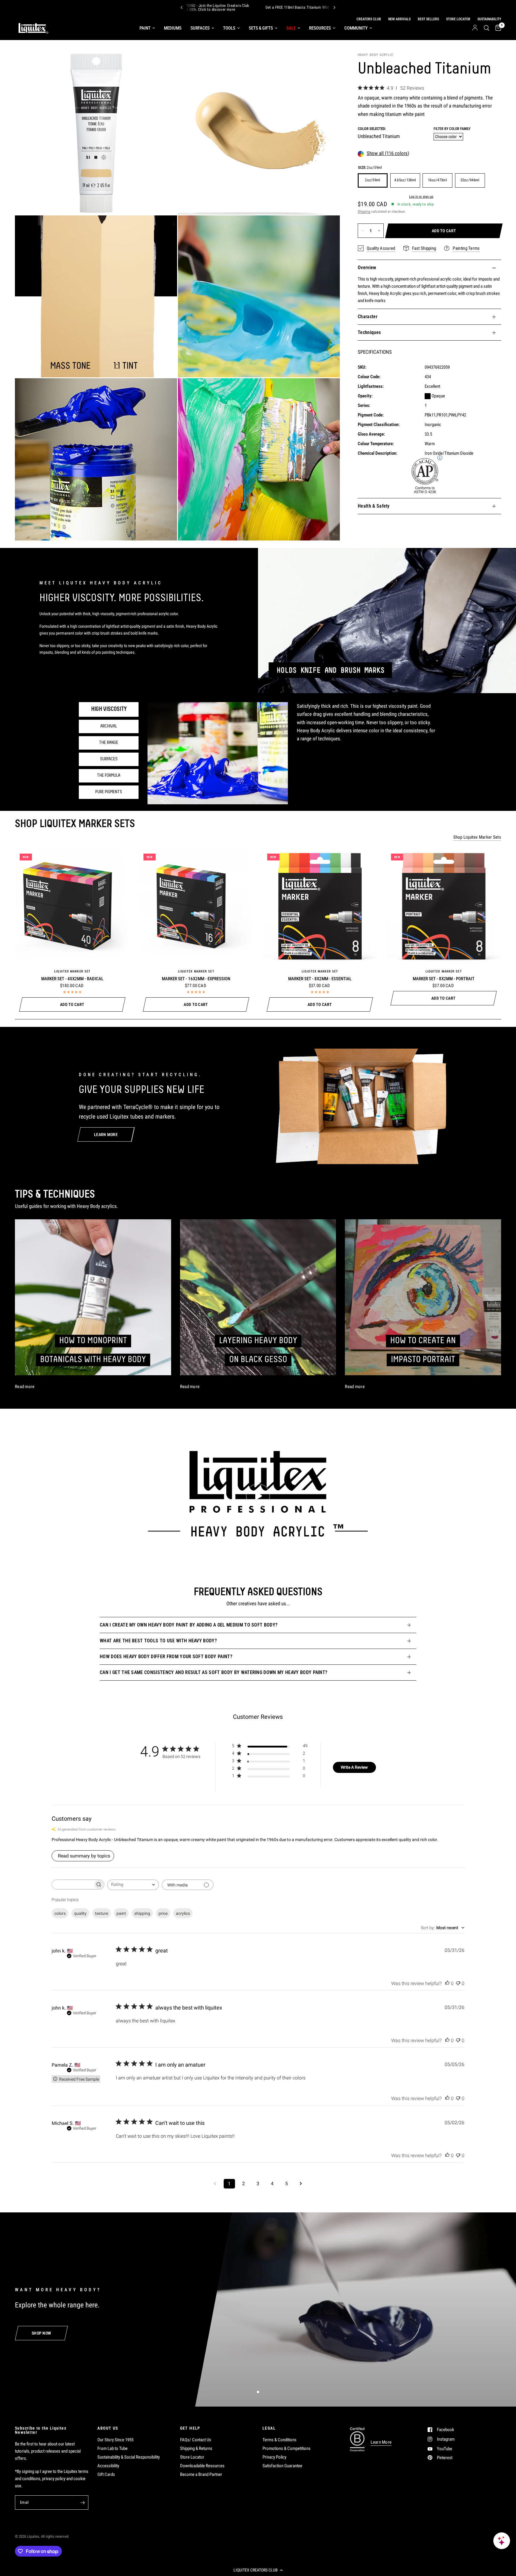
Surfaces (200, 28)
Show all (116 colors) (388, 154)
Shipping (364, 212)
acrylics (183, 1913)
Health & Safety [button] (374, 506)
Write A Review (354, 1767)
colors (60, 1913)
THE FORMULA (109, 776)
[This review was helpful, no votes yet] (447, 1984)
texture (102, 1913)
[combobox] (133, 1885)
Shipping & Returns (196, 2448)
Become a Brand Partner (201, 2474)
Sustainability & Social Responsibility (129, 2457)
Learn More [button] (381, 2442)
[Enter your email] (82, 2503)
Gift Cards (106, 2474)
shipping (142, 1913)
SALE (291, 28)
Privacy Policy (274, 2457)
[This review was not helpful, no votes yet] (458, 1984)
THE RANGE (109, 743)
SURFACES (109, 759)
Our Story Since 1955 (115, 2440)
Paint (145, 28)
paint (121, 1913)
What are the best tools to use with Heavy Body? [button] (158, 1641)
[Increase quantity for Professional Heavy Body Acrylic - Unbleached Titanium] (379, 231)
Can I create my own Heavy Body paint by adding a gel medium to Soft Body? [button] (189, 1625)
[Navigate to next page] (301, 2184)
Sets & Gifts (261, 28)
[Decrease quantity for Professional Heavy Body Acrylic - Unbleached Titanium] (363, 231)
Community (356, 28)
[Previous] (182, 7)
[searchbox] (73, 1884)
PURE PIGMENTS (109, 792)
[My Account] (475, 28)
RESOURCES (320, 28)
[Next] (334, 7)
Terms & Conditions (279, 2440)
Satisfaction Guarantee (282, 2466)
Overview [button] (367, 268)
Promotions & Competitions (287, 2448)
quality (80, 1913)
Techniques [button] (369, 332)
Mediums (173, 28)
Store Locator (192, 2457)
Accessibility (108, 2466)
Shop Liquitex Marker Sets (477, 837)
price (163, 1913)
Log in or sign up (421, 197)
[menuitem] (147, 28)
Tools (229, 28)
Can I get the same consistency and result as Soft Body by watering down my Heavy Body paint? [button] (214, 1672)
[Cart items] (497, 28)
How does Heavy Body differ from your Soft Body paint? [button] (166, 1657)
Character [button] (368, 317)
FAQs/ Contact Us (196, 2440)
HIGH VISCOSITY (109, 709)
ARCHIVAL (109, 726)
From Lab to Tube (112, 2448)
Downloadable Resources (202, 2466)
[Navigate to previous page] (215, 2184)
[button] (258, 2570)
